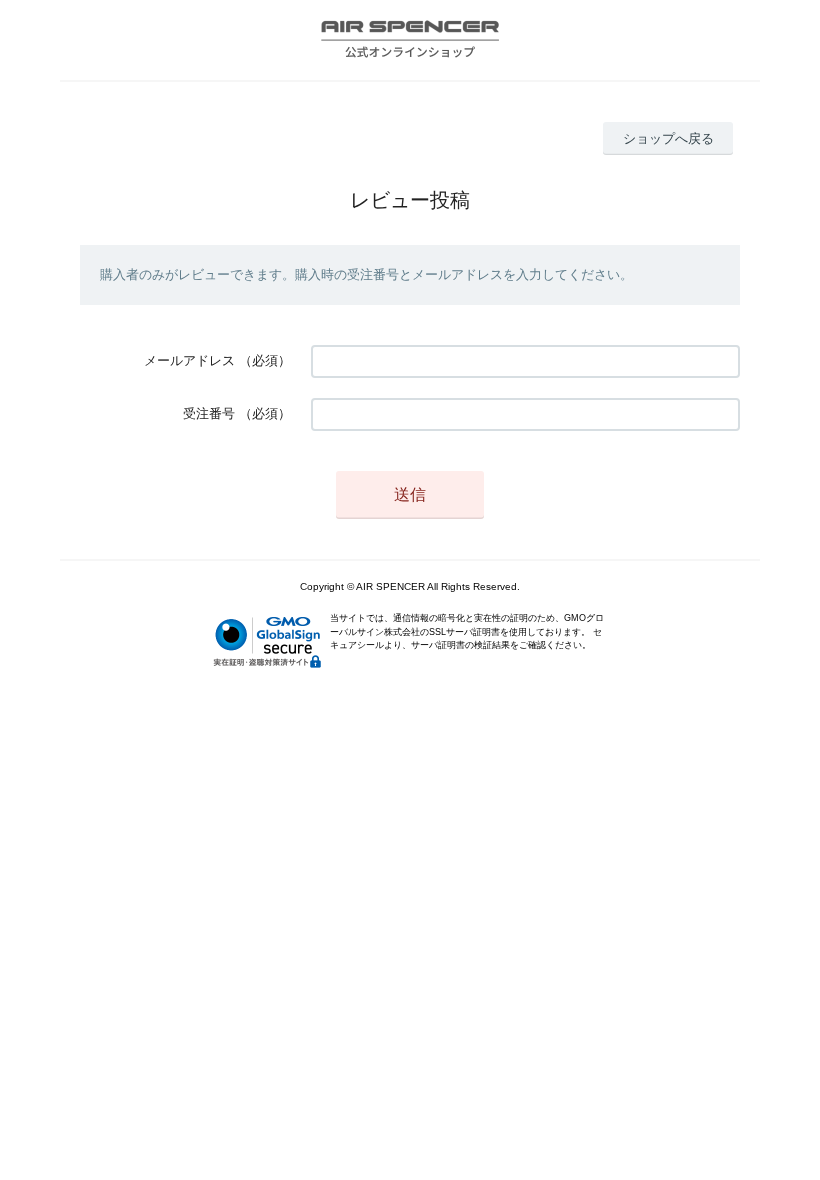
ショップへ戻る (668, 138)
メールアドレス (189, 360)
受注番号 (209, 413)
